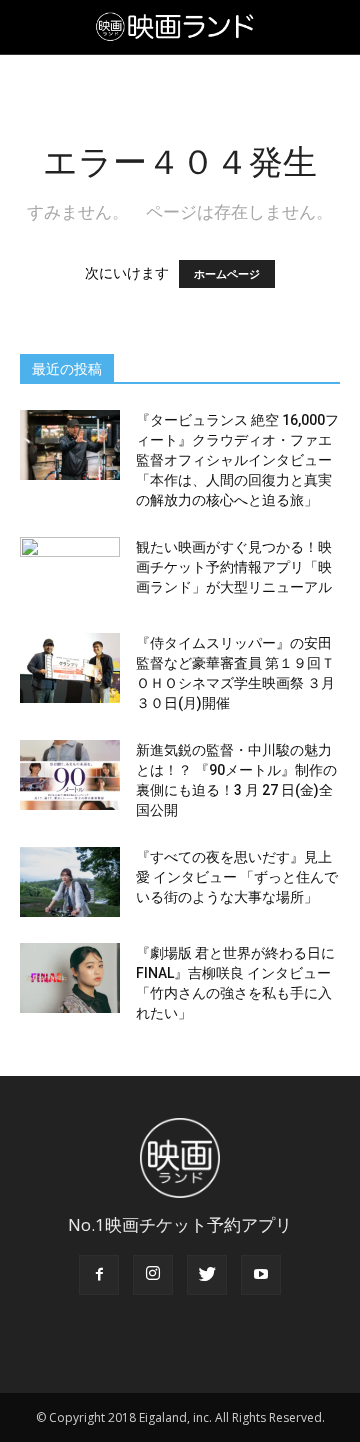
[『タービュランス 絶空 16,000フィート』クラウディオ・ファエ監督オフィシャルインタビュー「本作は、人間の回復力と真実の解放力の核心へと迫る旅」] (70, 445)
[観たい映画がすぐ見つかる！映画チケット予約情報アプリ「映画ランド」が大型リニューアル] (70, 572)
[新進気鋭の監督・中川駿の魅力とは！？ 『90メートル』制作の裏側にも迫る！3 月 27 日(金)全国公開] (70, 775)
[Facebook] (99, 1275)
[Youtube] (261, 1275)
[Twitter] (207, 1275)
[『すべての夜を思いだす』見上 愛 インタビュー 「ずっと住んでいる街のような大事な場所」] (70, 882)
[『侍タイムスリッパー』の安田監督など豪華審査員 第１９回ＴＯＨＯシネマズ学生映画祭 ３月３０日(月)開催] (70, 668)
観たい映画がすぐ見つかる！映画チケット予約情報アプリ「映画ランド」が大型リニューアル (234, 567)
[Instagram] (153, 1275)
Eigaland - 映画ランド (180, 27)
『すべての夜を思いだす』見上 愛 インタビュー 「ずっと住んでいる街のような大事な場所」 (237, 877)
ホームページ (227, 274)
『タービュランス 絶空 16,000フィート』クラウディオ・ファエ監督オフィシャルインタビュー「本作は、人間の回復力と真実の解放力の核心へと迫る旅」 (237, 460)
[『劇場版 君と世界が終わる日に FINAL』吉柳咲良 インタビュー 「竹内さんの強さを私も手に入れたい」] (70, 978)
